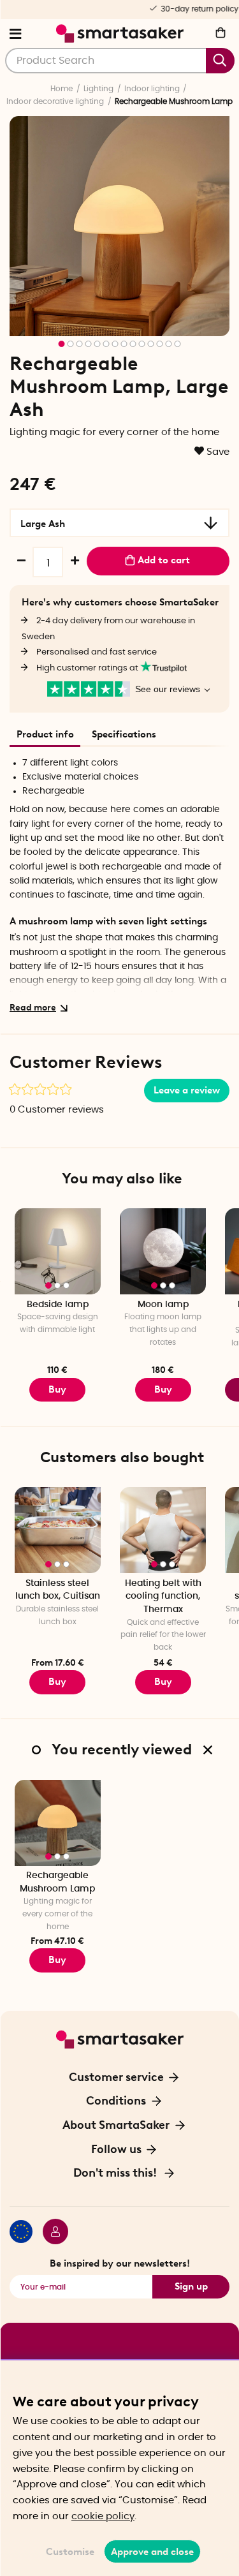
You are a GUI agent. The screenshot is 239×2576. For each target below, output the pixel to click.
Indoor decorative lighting (55, 101)
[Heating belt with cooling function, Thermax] (163, 1530)
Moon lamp (163, 1305)
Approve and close (152, 2552)
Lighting (98, 89)
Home (62, 89)
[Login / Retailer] (50, 2233)
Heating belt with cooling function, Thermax (163, 1596)
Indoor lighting (152, 89)
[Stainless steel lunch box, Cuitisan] (58, 1530)
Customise (70, 2552)
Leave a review (187, 1090)
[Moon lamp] (163, 1251)
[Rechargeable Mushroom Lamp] (58, 1823)
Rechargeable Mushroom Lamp (57, 1882)
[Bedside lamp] (58, 1251)
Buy (57, 1389)
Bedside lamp (58, 1305)
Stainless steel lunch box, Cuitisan (58, 1590)
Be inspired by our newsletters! (120, 2263)
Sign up (191, 2286)
